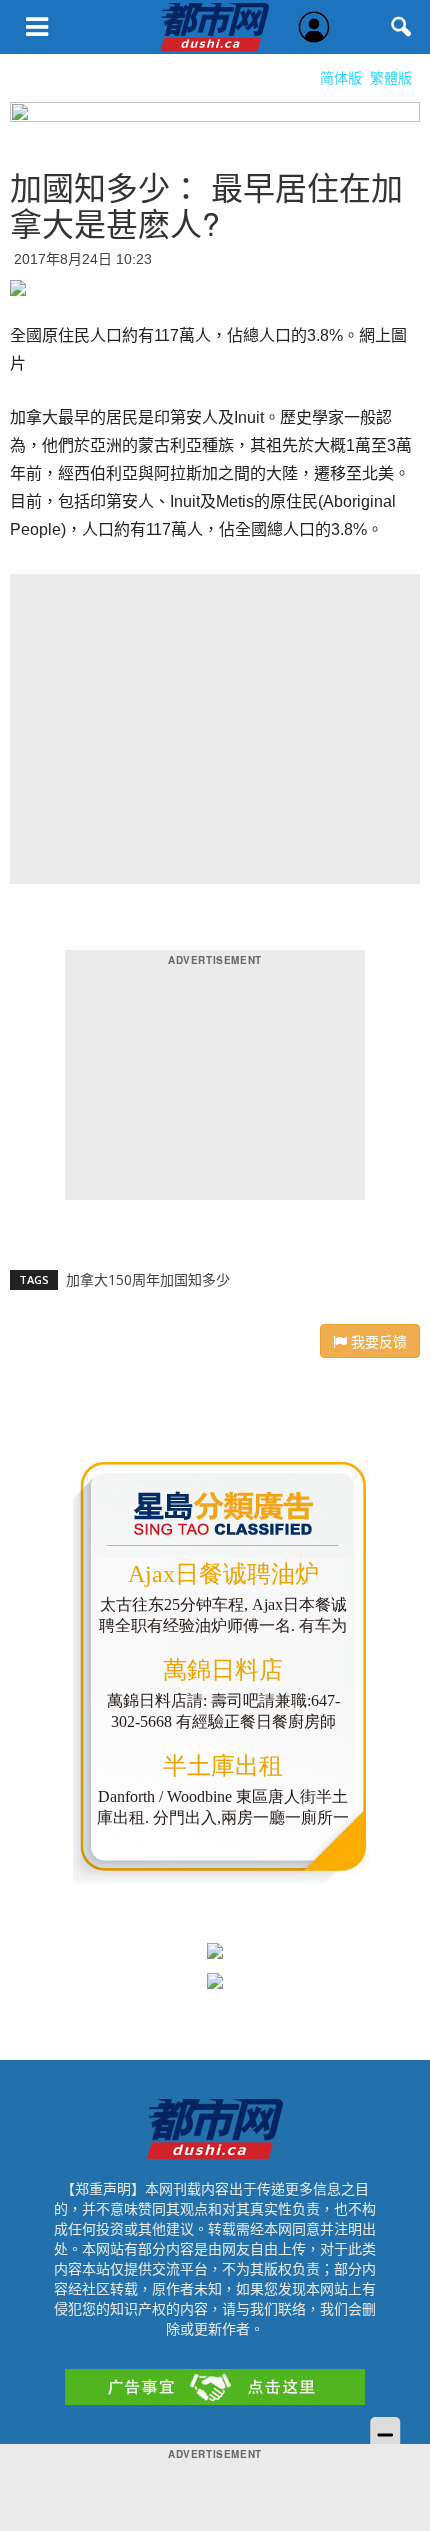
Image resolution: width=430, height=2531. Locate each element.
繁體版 (391, 77)
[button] (402, 27)
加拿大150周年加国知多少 (148, 1279)
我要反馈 (377, 1341)
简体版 (341, 77)
